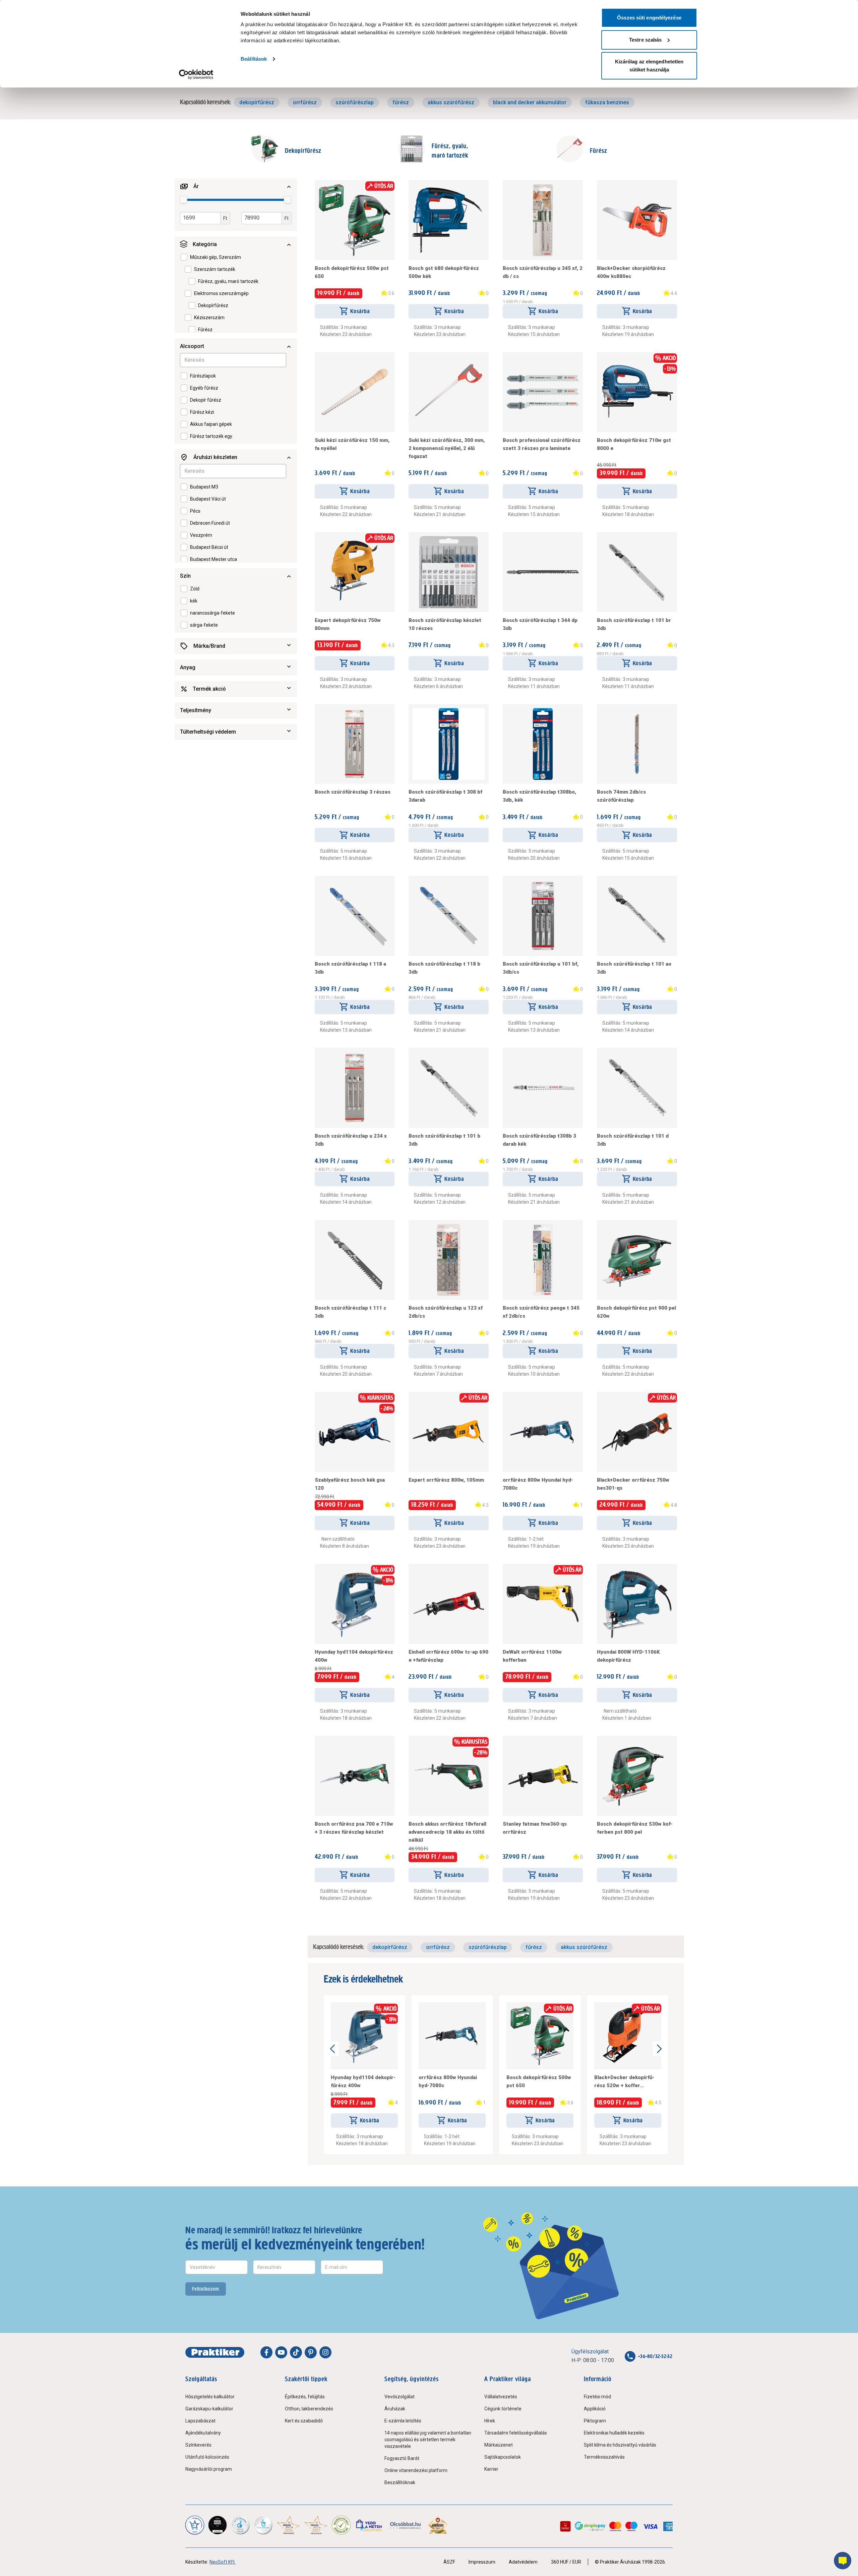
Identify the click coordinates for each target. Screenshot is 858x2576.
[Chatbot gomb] (843, 2561)
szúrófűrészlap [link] (355, 102)
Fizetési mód (597, 2397)
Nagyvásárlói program (209, 2469)
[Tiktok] (296, 2352)
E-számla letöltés (403, 2421)
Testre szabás (645, 40)
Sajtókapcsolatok (503, 2457)
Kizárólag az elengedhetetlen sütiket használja (649, 66)
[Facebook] (266, 2352)
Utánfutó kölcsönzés (207, 2457)
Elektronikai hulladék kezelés (614, 2433)
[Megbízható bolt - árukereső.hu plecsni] (341, 2525)
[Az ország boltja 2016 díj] (288, 2525)
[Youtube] (281, 2352)
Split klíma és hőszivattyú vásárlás (620, 2445)
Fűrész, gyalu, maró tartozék (450, 151)
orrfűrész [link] (305, 102)
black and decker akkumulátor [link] (530, 102)
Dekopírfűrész (303, 151)
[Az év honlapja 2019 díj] (263, 2525)
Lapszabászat (200, 2421)
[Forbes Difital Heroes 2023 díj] (218, 2525)
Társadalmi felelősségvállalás (516, 2433)
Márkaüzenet (499, 2445)
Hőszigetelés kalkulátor (210, 2397)
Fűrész (599, 151)
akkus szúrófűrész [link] (451, 102)
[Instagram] (325, 2352)
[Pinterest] (311, 2352)
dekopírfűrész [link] (257, 102)
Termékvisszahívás (604, 2457)
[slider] (184, 199)
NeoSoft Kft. (223, 2562)
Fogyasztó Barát (402, 2458)
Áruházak (395, 2409)
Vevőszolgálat (400, 2397)
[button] (236, 186)
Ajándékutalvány (203, 2433)
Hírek (490, 2421)
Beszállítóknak (400, 2482)
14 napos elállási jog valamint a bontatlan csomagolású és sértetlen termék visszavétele (428, 2440)
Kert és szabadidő (304, 2421)
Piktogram (595, 2421)
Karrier (491, 2469)
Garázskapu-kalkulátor (209, 2409)
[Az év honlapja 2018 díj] (240, 2525)
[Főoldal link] (215, 2352)
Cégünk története (503, 2409)
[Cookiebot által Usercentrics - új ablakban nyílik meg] (196, 74)
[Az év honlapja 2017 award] (316, 2525)
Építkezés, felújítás (305, 2397)
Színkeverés (198, 2445)
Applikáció (595, 2409)
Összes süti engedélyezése (649, 18)
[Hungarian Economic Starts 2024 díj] (195, 2525)
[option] (216, 257)
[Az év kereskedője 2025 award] (438, 2525)
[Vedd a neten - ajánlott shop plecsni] (370, 2525)
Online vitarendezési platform (416, 2470)
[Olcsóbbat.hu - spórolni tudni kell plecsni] (406, 2525)
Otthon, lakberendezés (309, 2409)
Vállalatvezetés (501, 2397)
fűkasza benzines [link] (607, 102)
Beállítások (254, 59)
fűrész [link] (401, 102)
